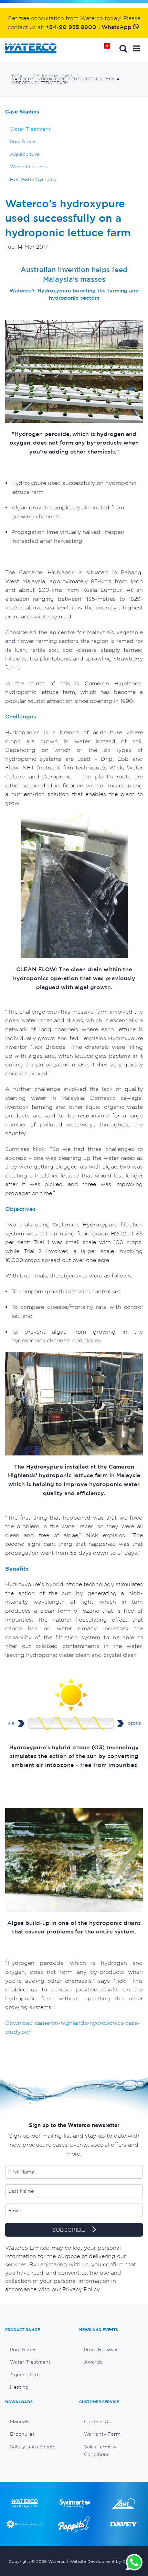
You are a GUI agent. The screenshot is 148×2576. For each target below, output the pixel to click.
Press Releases (101, 2349)
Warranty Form (102, 2434)
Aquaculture (25, 154)
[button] (136, 48)
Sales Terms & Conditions (100, 2450)
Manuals (20, 2421)
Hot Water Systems (33, 179)
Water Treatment (52, 75)
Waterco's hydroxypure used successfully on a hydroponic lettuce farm (65, 81)
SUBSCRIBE (70, 2230)
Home (109, 48)
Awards (93, 2362)
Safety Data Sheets (33, 2447)
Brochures (22, 2434)
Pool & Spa (23, 141)
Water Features (28, 167)
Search (123, 48)
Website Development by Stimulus (105, 2561)
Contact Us (97, 2421)
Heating (19, 2387)
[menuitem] (37, 2349)
